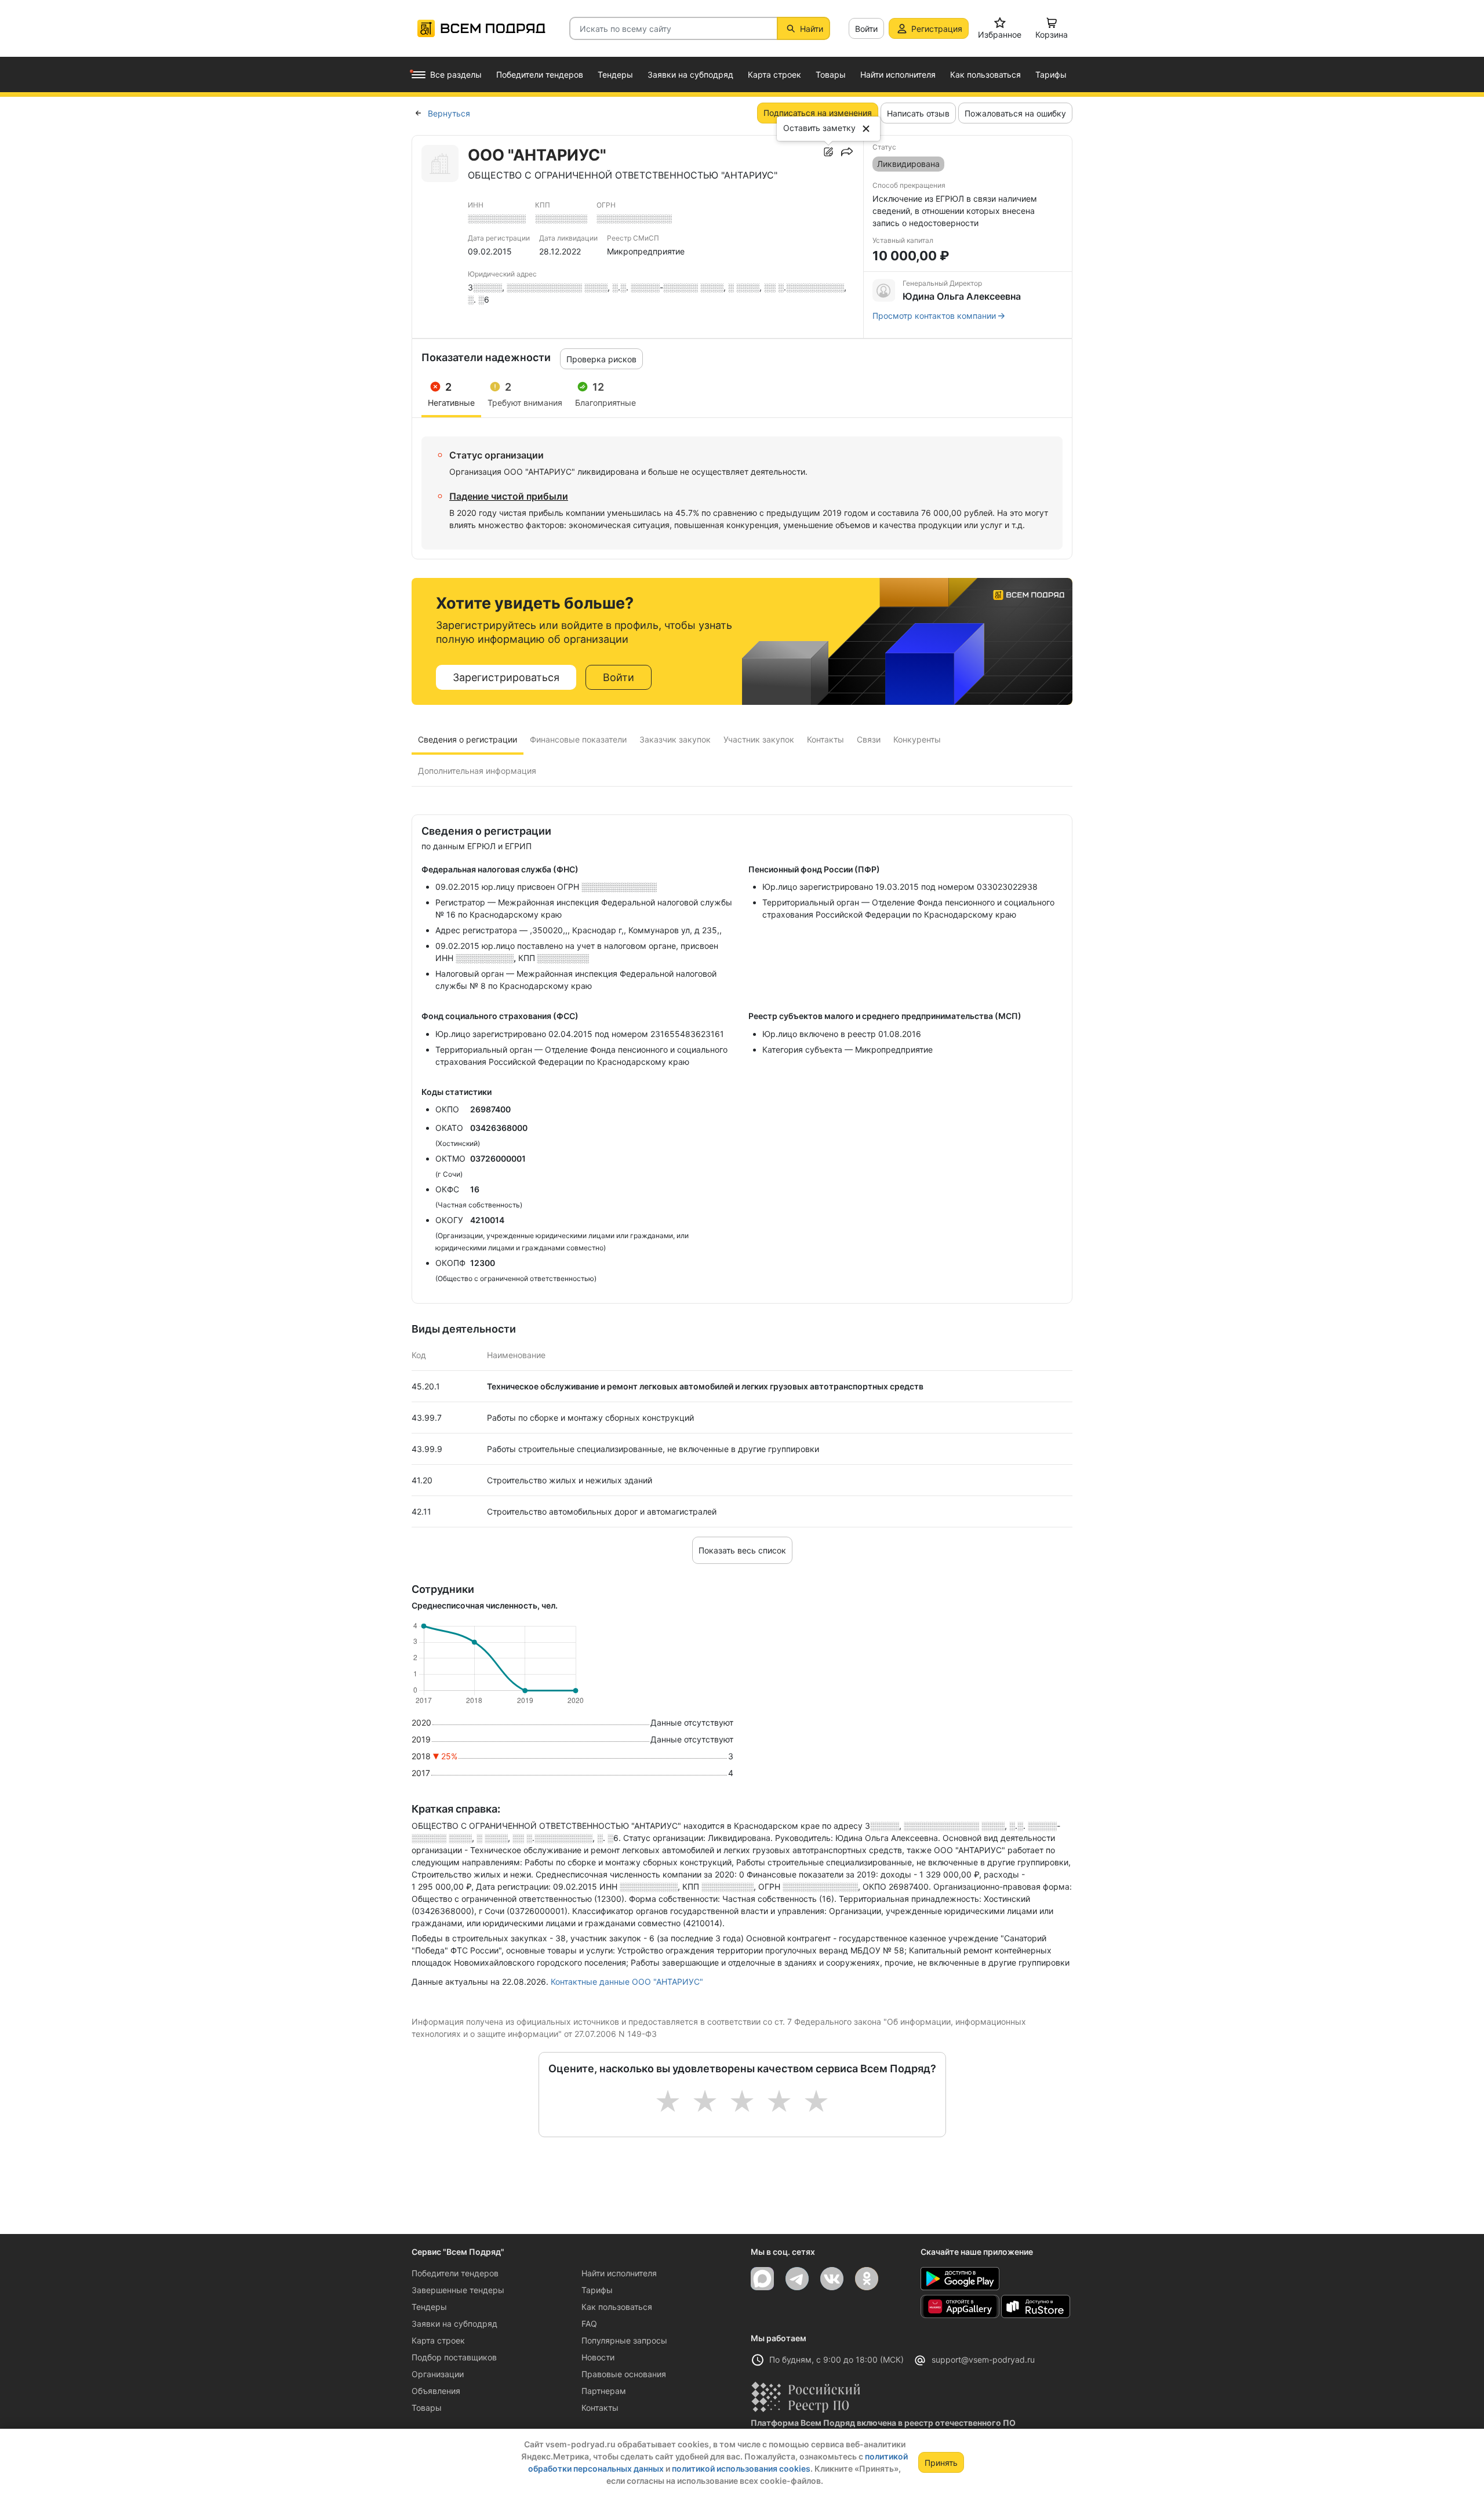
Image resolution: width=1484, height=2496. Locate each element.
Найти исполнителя (619, 2273)
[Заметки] (828, 152)
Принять (941, 2463)
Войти (866, 29)
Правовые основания (624, 2374)
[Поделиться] (847, 152)
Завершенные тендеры (458, 2290)
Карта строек (438, 2340)
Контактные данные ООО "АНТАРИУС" (627, 1982)
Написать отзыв (918, 113)
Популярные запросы (624, 2340)
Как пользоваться (617, 2307)
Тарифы (597, 2290)
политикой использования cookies (741, 2468)
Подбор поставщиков (454, 2357)
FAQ (589, 2324)
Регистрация (937, 29)
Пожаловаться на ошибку (1015, 113)
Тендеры (429, 2307)
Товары (427, 2408)
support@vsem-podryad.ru (983, 2359)
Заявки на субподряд (454, 2324)
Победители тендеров (455, 2273)
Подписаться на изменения (818, 113)
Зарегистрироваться (506, 677)
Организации (438, 2374)
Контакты (600, 2408)
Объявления (436, 2391)
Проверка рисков (601, 359)
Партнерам (604, 2391)
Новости (598, 2357)
